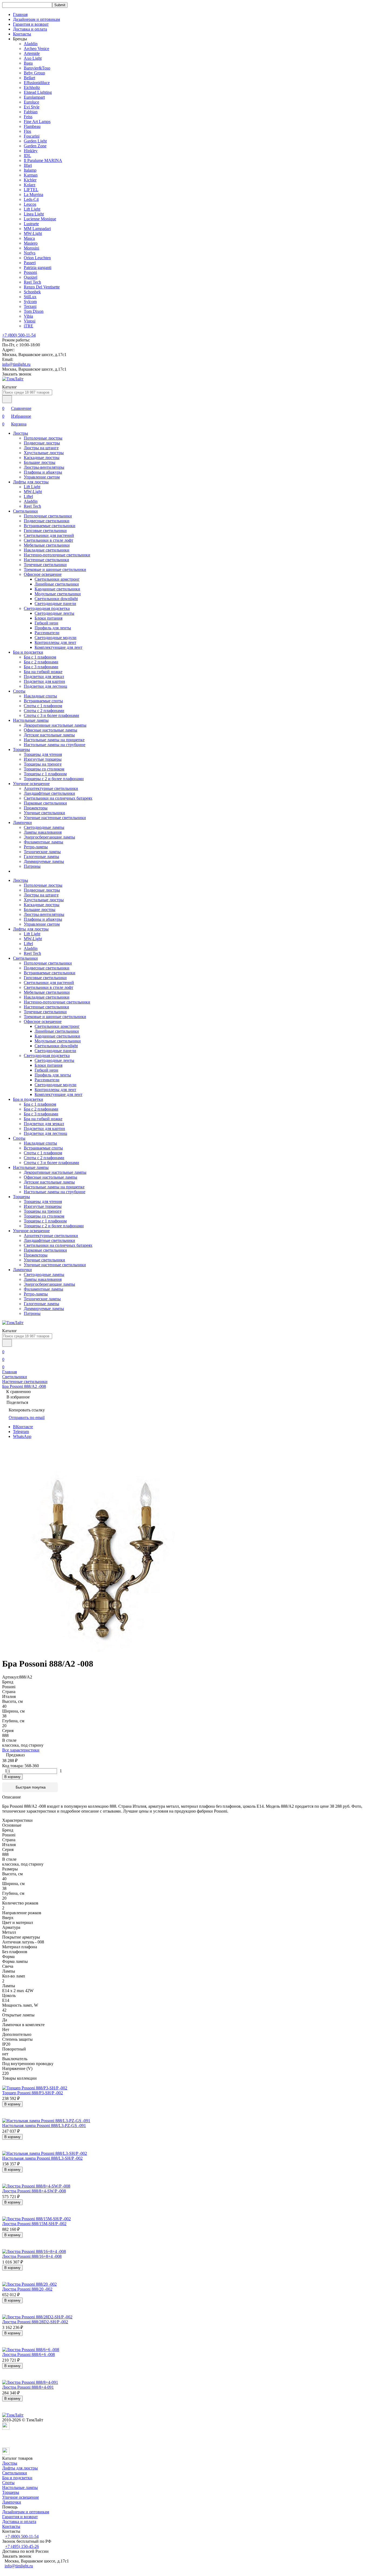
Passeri (30, 263)
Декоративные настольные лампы (55, 725)
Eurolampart (34, 97)
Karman (31, 175)
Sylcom (30, 302)
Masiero (31, 243)
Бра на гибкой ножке (43, 672)
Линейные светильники (57, 584)
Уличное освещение (31, 784)
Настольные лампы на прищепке (54, 740)
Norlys (30, 253)
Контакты (22, 34)
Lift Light (32, 209)
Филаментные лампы (43, 842)
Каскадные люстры (42, 458)
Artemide (32, 53)
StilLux (30, 297)
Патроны (32, 866)
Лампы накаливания (43, 832)
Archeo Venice (36, 49)
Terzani (30, 306)
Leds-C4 (31, 199)
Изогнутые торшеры (43, 759)
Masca (29, 238)
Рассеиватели (47, 633)
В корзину (12, 1777)
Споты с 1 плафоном (43, 706)
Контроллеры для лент (55, 642)
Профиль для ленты (53, 628)
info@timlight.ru (16, 364)
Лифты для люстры (31, 482)
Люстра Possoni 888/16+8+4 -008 (32, 2256)
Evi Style (32, 107)
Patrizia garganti (38, 267)
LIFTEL (31, 190)
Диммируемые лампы (44, 861)
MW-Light (33, 233)
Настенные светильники (46, 560)
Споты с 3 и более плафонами (51, 715)
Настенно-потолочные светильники (57, 555)
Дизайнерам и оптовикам (36, 19)
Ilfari (28, 165)
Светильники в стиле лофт (48, 540)
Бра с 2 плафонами (41, 662)
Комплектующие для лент (58, 647)
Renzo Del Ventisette (42, 287)
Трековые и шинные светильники (55, 569)
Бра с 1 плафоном (40, 657)
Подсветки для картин (44, 681)
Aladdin (31, 44)
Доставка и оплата (30, 29)
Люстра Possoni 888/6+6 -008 (28, 2354)
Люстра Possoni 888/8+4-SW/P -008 (34, 2191)
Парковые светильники (45, 803)
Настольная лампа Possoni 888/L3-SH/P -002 (42, 2158)
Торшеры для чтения (43, 754)
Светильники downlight (56, 599)
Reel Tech (32, 282)
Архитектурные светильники (51, 788)
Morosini (31, 248)
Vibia (28, 316)
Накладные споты (40, 696)
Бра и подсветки (28, 652)
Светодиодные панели (55, 604)
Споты (19, 691)
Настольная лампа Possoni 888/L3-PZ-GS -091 (44, 2125)
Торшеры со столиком (44, 769)
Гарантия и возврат (31, 24)
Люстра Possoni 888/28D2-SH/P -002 (35, 2322)
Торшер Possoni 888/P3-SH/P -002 (33, 2093)
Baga (28, 63)
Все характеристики (21, 1750)
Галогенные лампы (41, 857)
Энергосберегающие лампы (49, 837)
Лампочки (22, 822)
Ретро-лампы (36, 847)
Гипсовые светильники (45, 531)
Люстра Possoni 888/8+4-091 (28, 2387)
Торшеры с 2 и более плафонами (54, 779)
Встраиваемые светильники (50, 526)
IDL (27, 156)
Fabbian (31, 112)
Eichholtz (32, 87)
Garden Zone (35, 146)
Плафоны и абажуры (43, 472)
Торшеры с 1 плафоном (45, 774)
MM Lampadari (37, 229)
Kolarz (30, 185)
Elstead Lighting (38, 92)
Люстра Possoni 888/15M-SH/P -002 (34, 2224)
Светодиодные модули (56, 638)
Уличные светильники (44, 813)
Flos (27, 131)
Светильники (25, 511)
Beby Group (34, 73)
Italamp (30, 170)
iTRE (28, 326)
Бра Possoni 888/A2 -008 (24, 1386)
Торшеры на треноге (43, 764)
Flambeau (32, 126)
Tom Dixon (34, 311)
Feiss (28, 117)
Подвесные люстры (42, 443)
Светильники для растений (49, 535)
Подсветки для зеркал (44, 677)
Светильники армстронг (57, 579)
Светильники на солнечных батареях (58, 798)
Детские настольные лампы (49, 735)
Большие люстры (40, 462)
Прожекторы (36, 808)
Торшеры (21, 749)
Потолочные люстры (43, 438)
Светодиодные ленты (54, 613)
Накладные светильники (47, 550)
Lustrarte (31, 224)
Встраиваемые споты (43, 701)
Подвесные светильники (47, 521)
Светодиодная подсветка (47, 608)
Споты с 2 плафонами (44, 711)
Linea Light (34, 214)
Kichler (30, 180)
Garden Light (35, 141)
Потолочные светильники (48, 516)
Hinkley (31, 151)
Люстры (21, 433)
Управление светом (42, 477)
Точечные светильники (45, 565)
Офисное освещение (43, 574)
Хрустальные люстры (44, 453)
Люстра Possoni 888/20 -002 (27, 2289)
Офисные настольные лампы (51, 730)
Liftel (28, 496)
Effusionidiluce (37, 83)
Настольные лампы (31, 720)
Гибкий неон (46, 623)
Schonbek (32, 292)
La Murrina (33, 195)
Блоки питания (48, 618)
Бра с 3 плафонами (41, 667)
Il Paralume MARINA (43, 160)
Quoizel (31, 277)
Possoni (30, 272)
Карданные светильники (57, 589)
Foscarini (32, 136)
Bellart (29, 78)
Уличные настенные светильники (55, 818)
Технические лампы (42, 852)
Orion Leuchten (37, 258)
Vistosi (30, 321)
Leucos (30, 204)
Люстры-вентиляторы (44, 467)
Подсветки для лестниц (46, 686)
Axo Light (33, 58)
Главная (20, 14)
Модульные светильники (58, 594)
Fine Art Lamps (37, 122)
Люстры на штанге (41, 448)
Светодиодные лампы (44, 827)
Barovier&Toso (37, 68)
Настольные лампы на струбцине (55, 745)
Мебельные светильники (47, 545)
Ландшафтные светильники (49, 793)
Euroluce (31, 102)
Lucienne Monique (40, 219)
